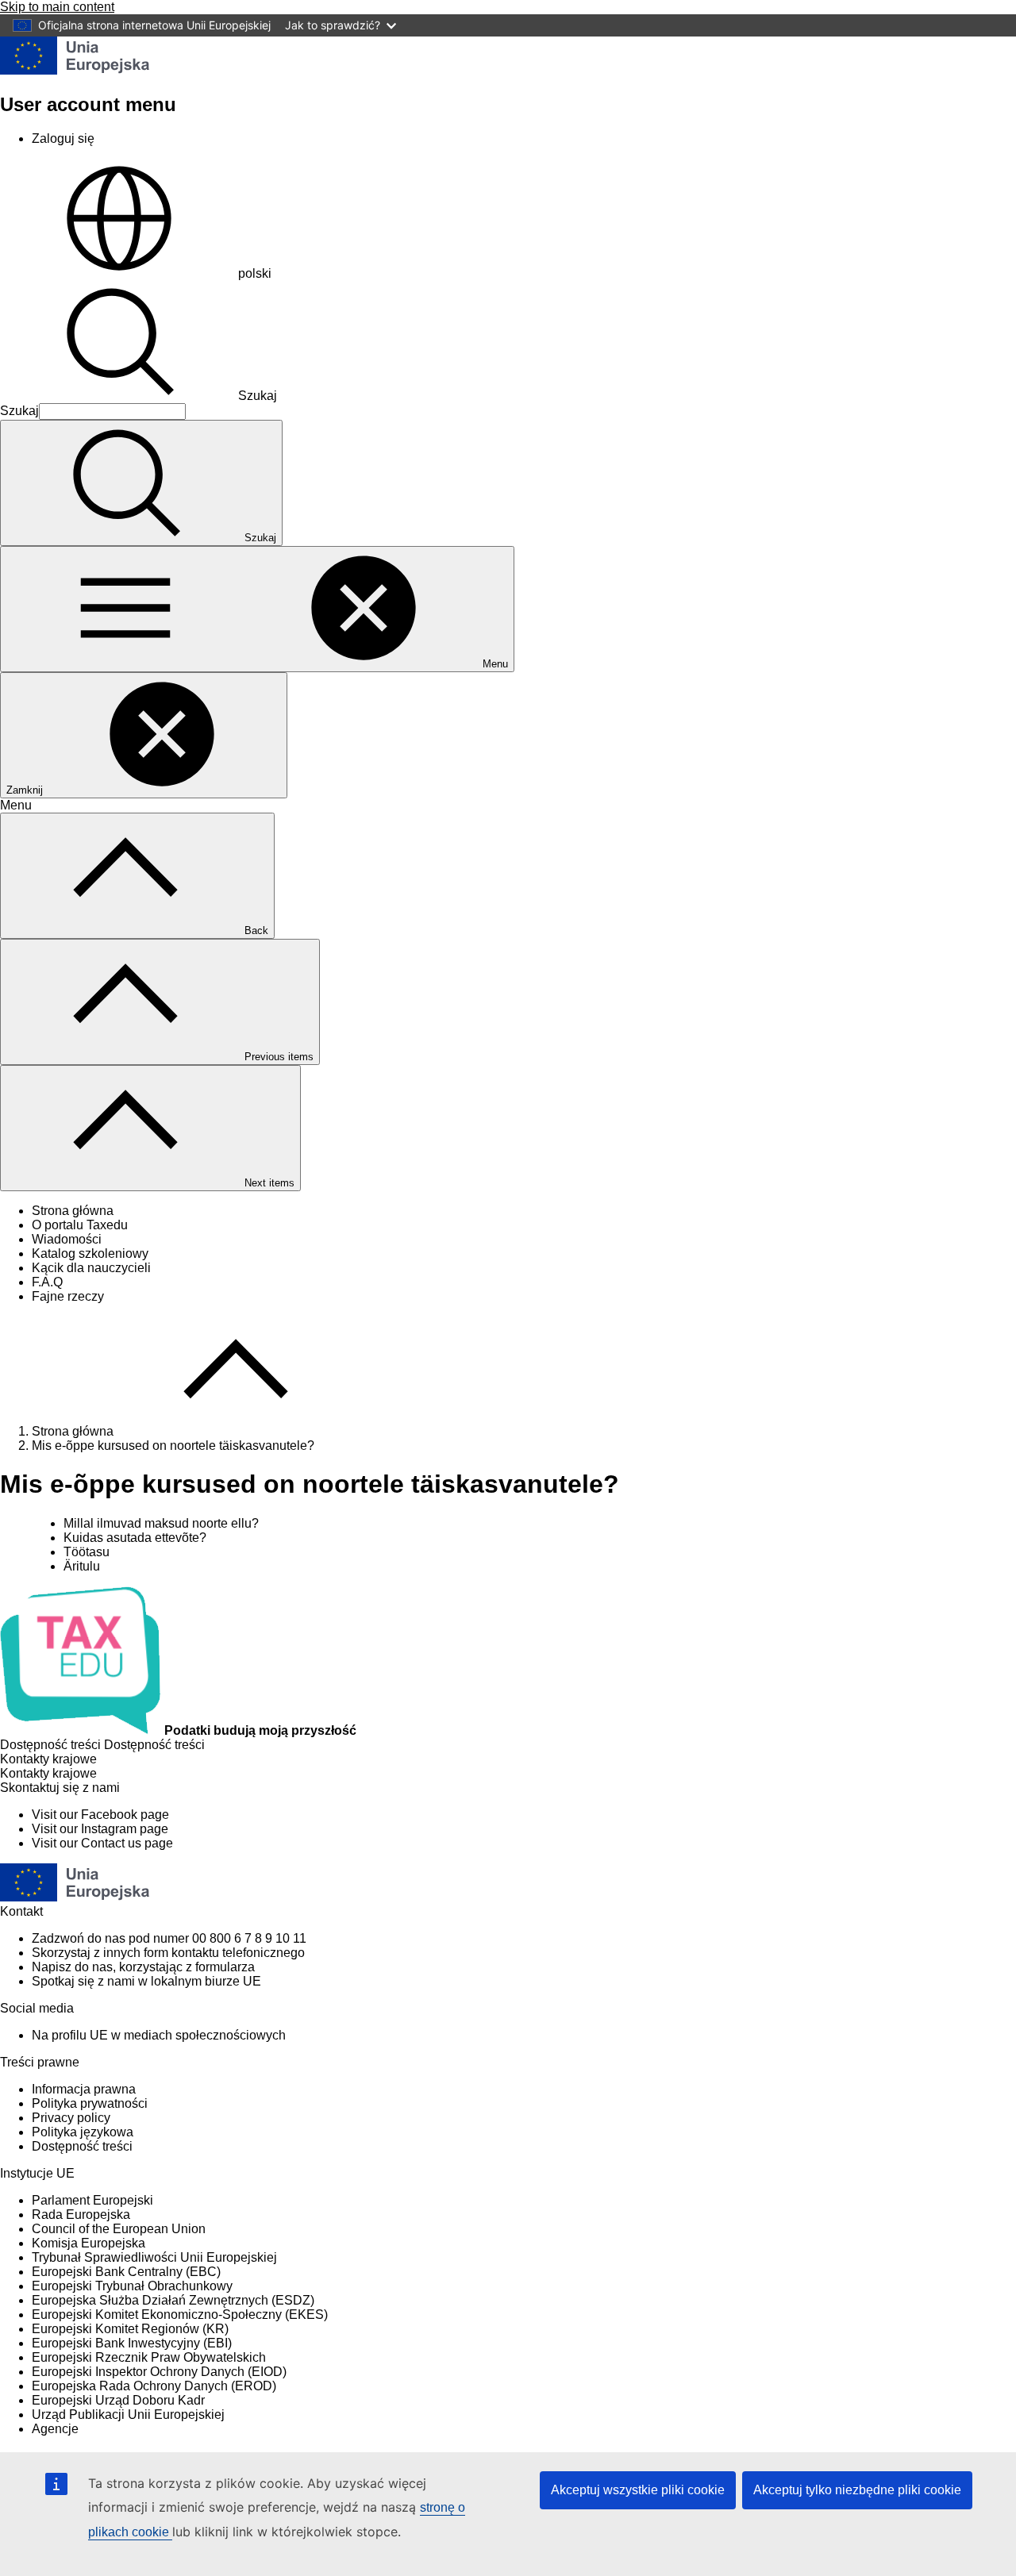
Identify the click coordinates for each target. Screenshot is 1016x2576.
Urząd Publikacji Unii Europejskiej (128, 2415)
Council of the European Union (119, 2229)
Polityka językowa (83, 2132)
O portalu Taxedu (80, 1225)
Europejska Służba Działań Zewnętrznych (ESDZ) (173, 2300)
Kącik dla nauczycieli (91, 1268)
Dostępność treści (82, 2146)
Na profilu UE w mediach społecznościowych (159, 2035)
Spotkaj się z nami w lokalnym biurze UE (146, 1981)
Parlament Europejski (92, 2200)
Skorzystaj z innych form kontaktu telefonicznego (168, 1953)
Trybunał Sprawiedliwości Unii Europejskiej (154, 2257)
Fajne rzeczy (68, 1296)
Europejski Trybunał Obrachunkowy (132, 2286)
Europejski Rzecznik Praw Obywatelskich (149, 2357)
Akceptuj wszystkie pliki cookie (638, 2490)
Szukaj (258, 396)
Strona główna (73, 1211)
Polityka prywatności (90, 2103)
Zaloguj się (63, 138)
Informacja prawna (84, 2089)
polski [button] (255, 273)
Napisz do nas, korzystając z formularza (143, 1967)
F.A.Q (47, 1282)
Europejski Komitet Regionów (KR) (130, 2329)
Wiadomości (67, 1239)
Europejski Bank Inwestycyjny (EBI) (132, 2343)
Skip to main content (57, 7)
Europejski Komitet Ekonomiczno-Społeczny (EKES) (180, 2315)
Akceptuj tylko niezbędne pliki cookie (857, 2490)
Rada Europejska (81, 2215)
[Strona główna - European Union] (75, 70)
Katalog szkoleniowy (90, 1253)
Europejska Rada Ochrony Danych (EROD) (154, 2386)
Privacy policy (71, 2118)
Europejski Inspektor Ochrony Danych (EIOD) (159, 2372)
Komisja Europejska (89, 2243)
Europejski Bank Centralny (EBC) (126, 2272)
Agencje (55, 2429)
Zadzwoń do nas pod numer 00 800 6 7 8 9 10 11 (169, 1938)
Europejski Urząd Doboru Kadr (118, 2400)
